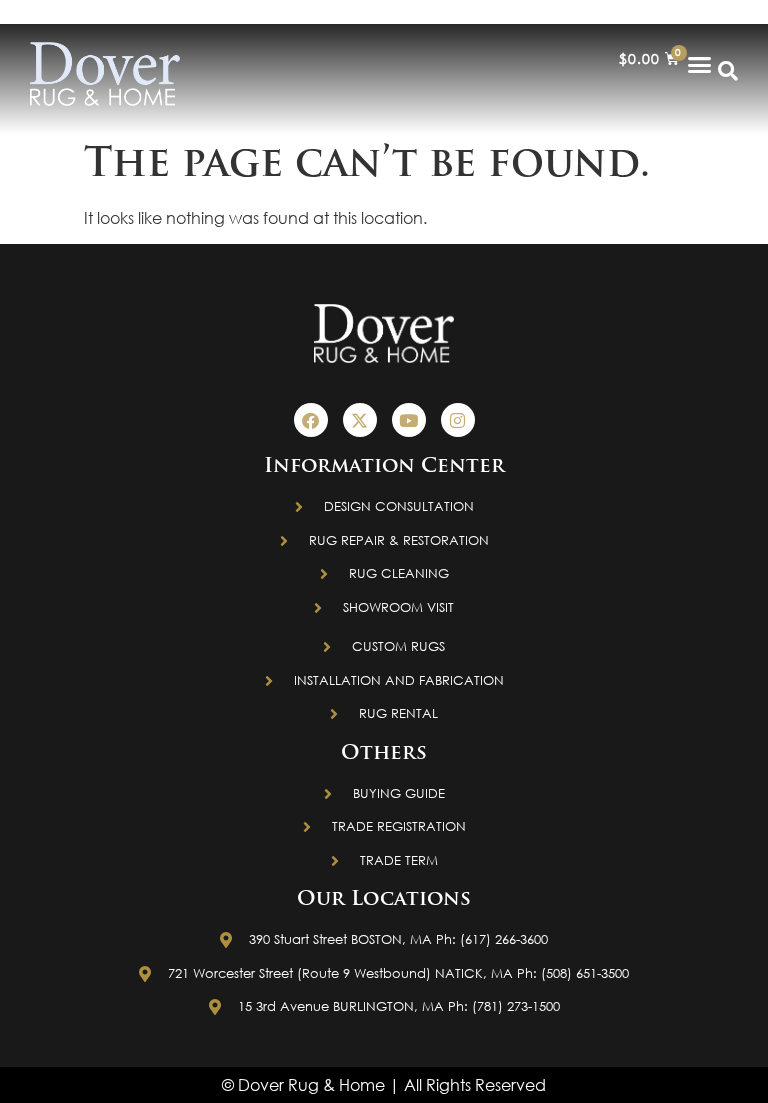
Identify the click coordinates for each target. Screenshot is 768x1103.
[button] (700, 64)
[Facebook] (311, 420)
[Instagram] (458, 420)
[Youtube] (409, 420)
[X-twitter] (360, 420)
